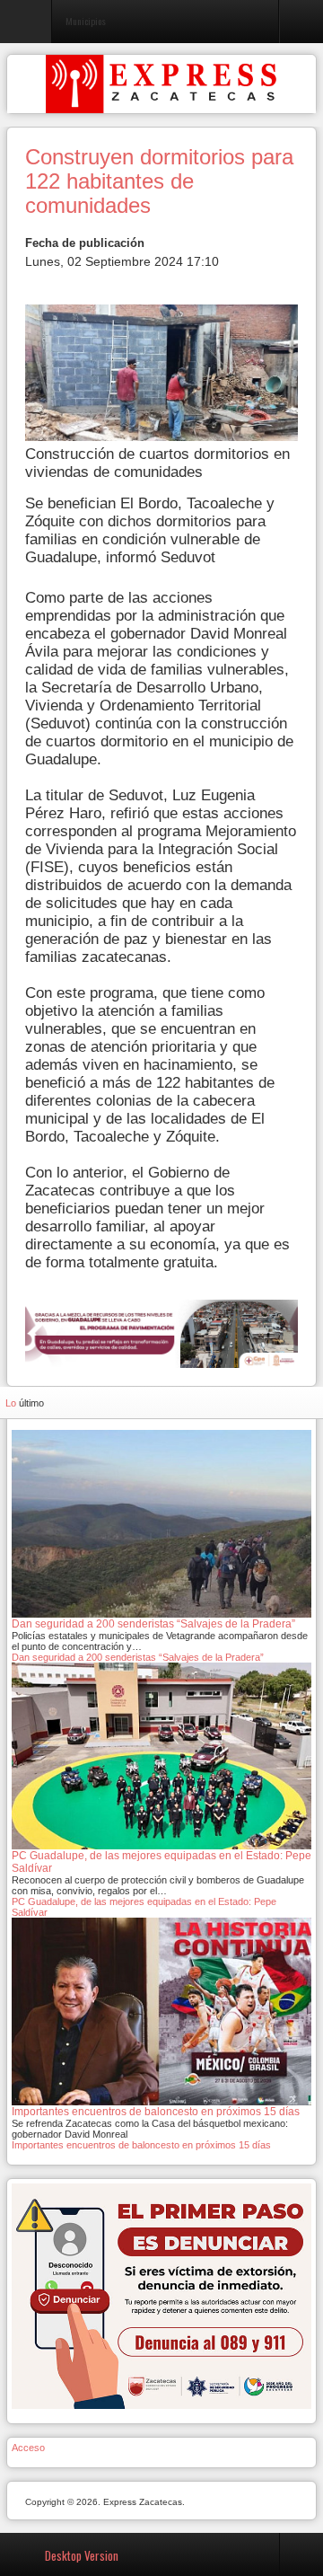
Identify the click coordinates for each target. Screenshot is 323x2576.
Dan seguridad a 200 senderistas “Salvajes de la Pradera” (138, 1657)
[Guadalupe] (161, 1332)
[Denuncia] (161, 2295)
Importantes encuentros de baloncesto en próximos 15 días (141, 2145)
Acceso (28, 2448)
